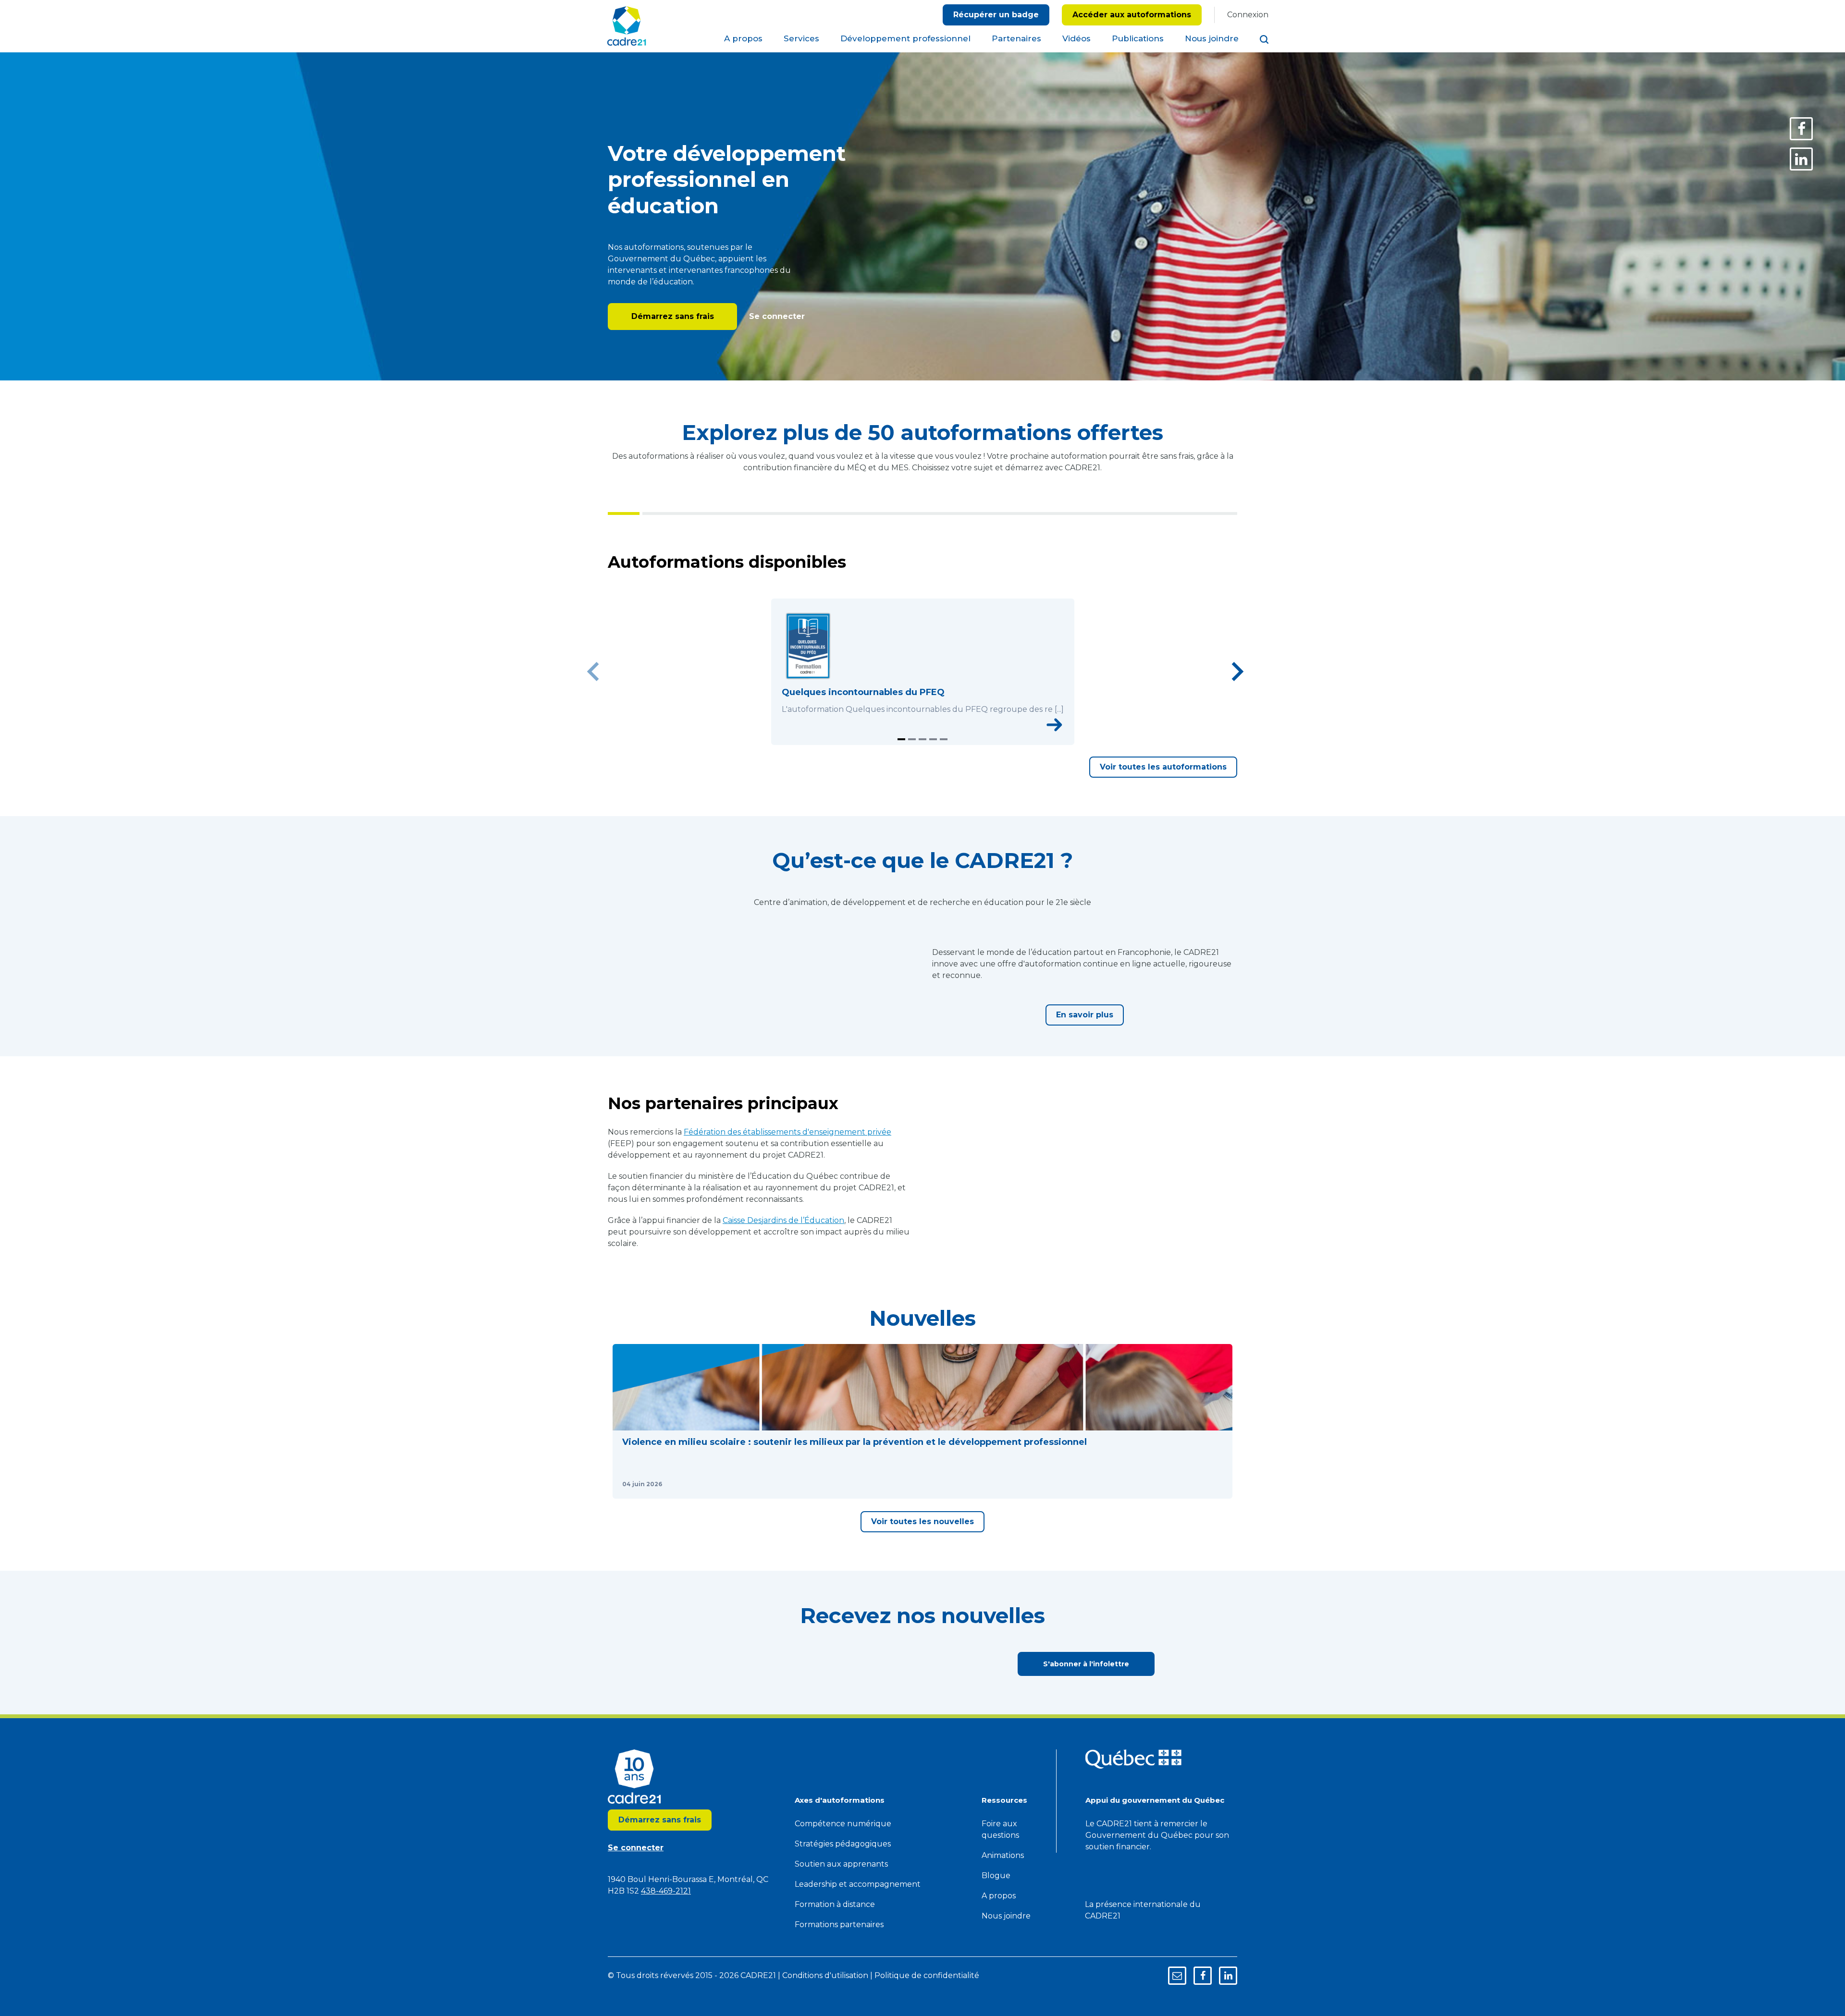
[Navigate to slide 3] (922, 776)
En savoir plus (1085, 1087)
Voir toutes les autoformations (1163, 803)
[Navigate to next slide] (1237, 690)
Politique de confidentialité (966, 41)
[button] (687, 1556)
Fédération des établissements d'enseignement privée (787, 1240)
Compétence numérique (843, 1998)
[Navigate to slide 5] (944, 776)
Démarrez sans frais (673, 316)
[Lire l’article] (741, 1646)
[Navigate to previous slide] (593, 690)
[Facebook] (1801, 129)
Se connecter (776, 316)
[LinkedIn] (1801, 159)
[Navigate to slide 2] (912, 776)
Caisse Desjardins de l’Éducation (783, 1328)
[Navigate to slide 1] (901, 776)
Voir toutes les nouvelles (922, 1696)
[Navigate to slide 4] (933, 776)
